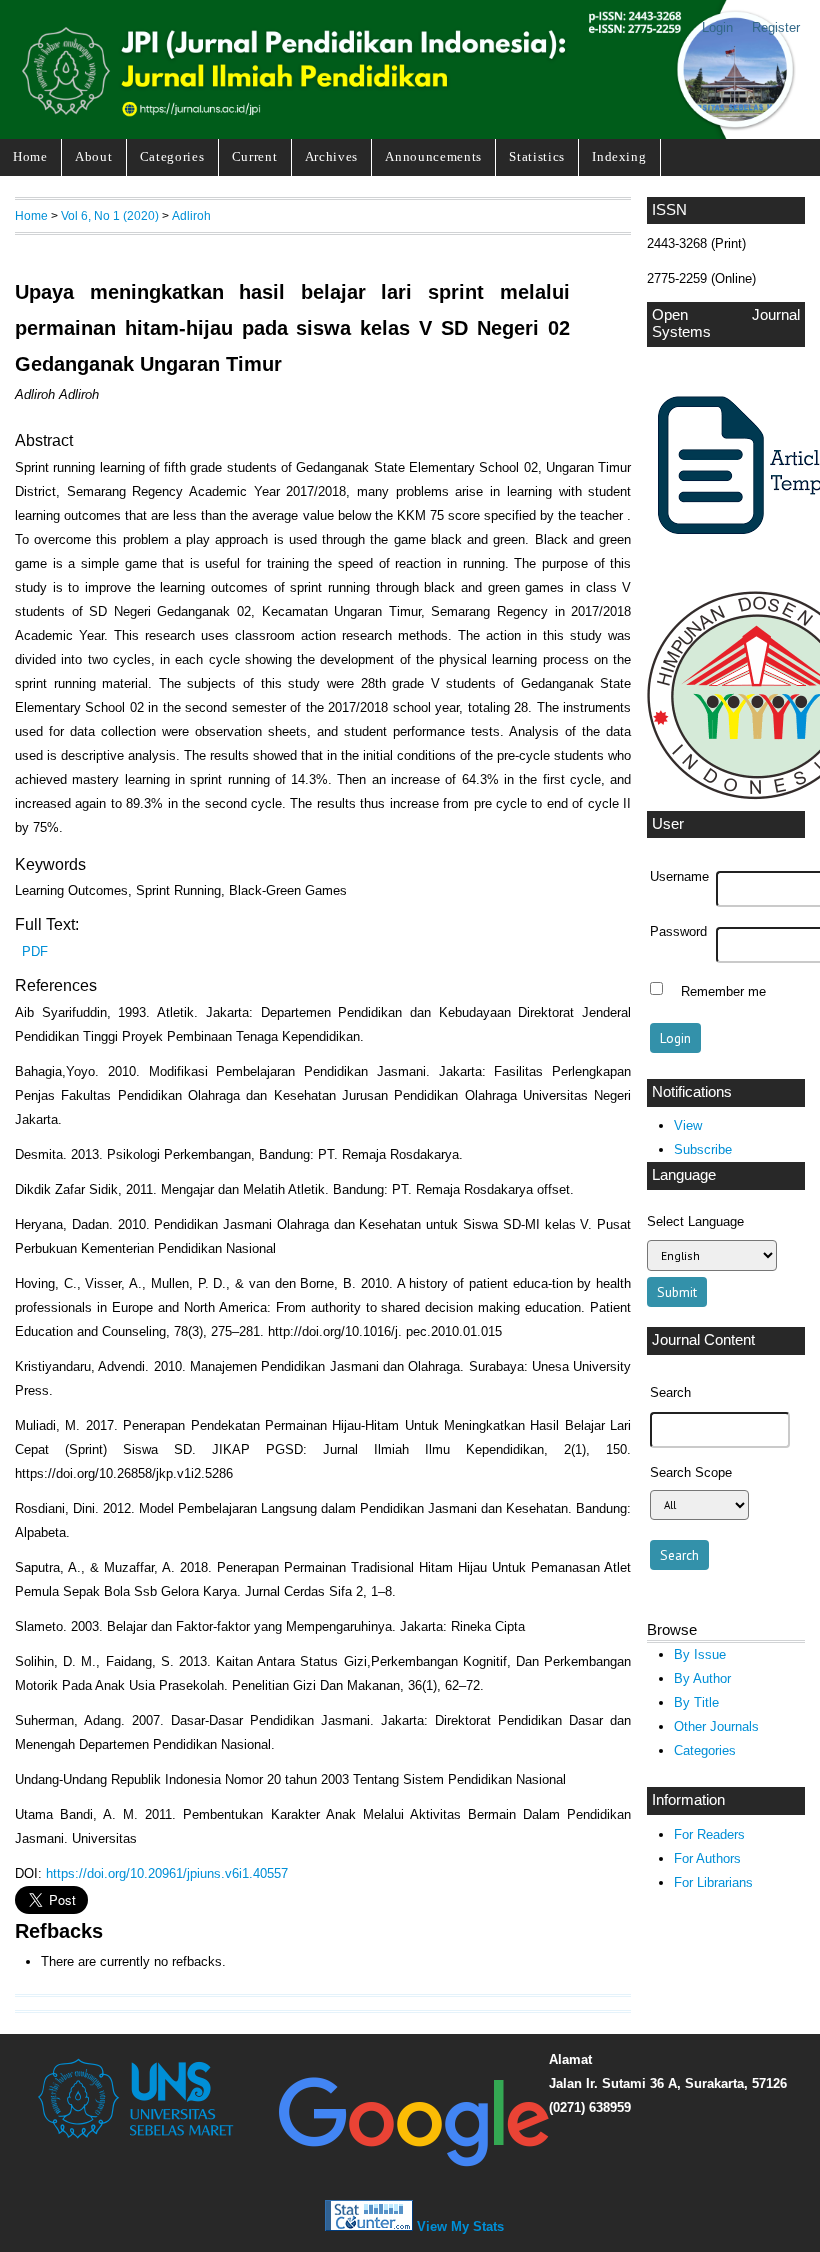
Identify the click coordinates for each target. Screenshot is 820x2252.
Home (30, 156)
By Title (696, 1702)
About (93, 156)
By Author (702, 1678)
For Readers (709, 1834)
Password (678, 932)
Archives (331, 156)
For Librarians (713, 1882)
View (688, 1125)
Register (776, 27)
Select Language (695, 1221)
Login (717, 27)
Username (679, 877)
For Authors (707, 1858)
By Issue (700, 1654)
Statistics (537, 156)
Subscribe (703, 1149)
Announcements (433, 156)
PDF (35, 951)
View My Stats (460, 2226)
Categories (172, 156)
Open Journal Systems (726, 324)
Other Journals (716, 1726)
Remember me (723, 991)
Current (255, 156)
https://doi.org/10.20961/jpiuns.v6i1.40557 (167, 1873)
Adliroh (191, 215)
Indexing (619, 156)
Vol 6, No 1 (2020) (110, 215)
